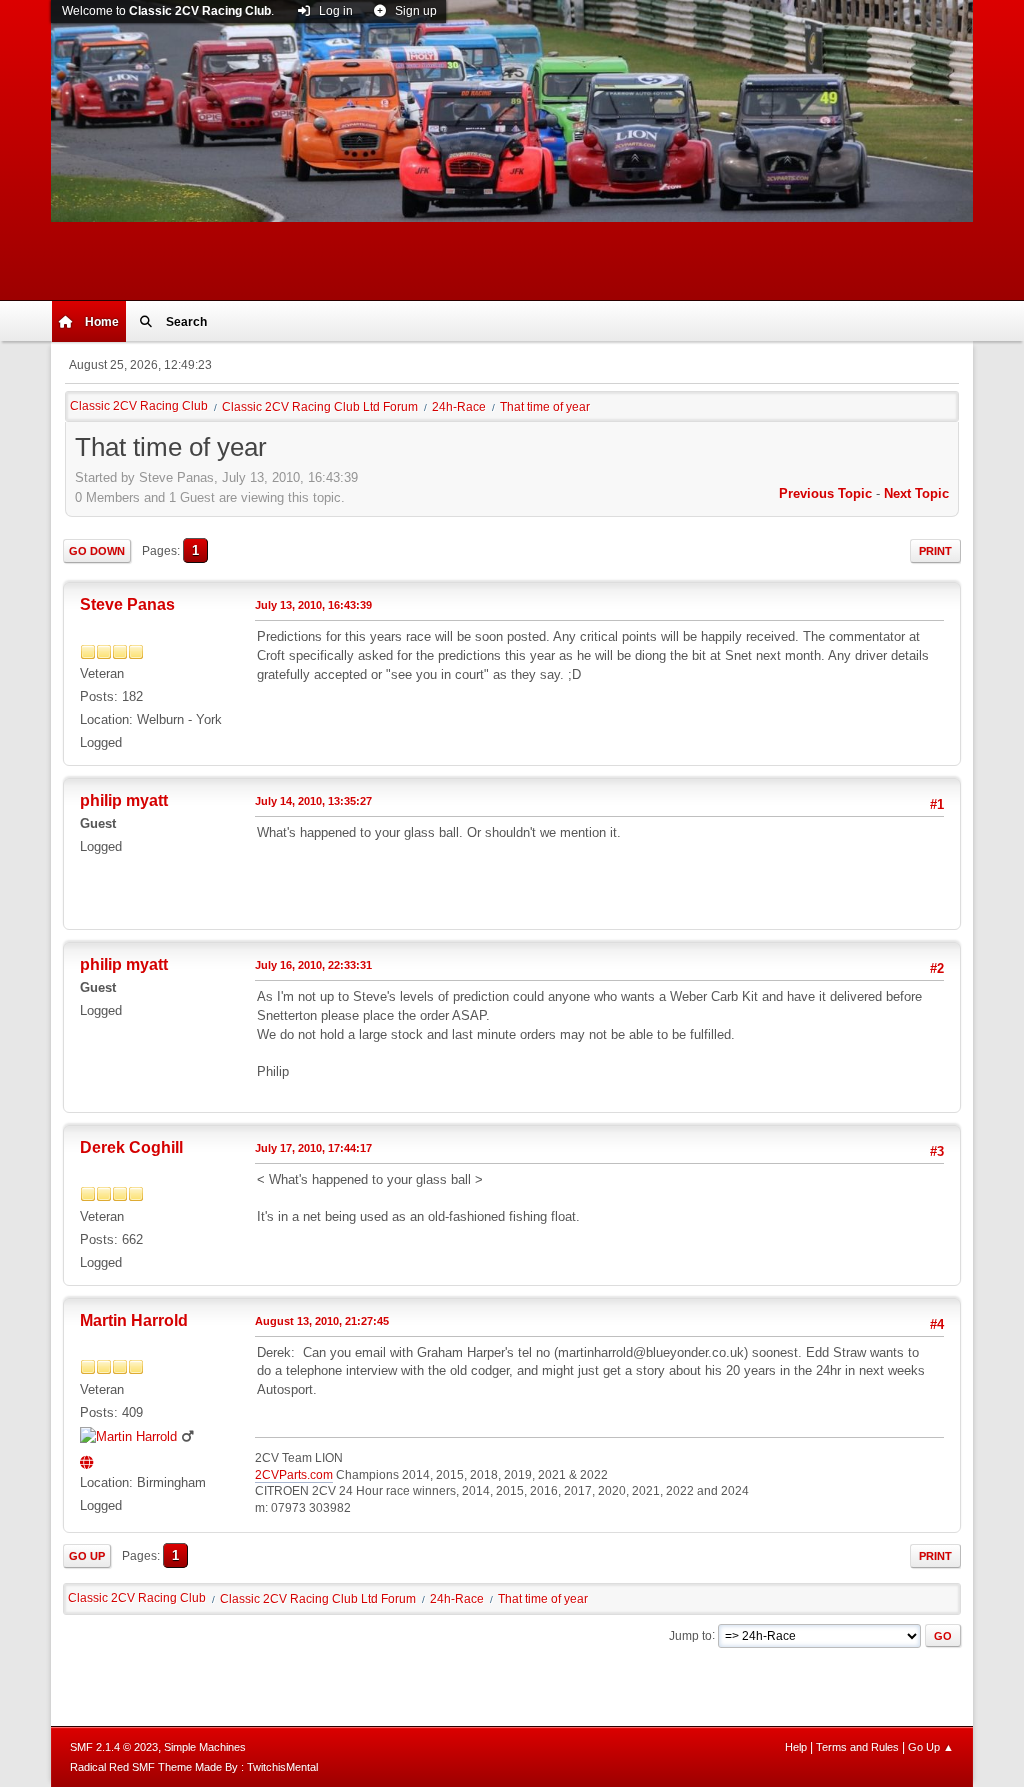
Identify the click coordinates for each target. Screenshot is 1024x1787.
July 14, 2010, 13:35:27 (313, 801)
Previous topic (825, 493)
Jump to (690, 1635)
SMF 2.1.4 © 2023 (114, 1747)
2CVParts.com (294, 1475)
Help (796, 1747)
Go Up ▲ (931, 1747)
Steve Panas (127, 604)
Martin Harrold (134, 1320)
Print (935, 551)
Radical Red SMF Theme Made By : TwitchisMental (194, 1767)
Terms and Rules (857, 1747)
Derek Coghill (131, 1147)
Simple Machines (205, 1747)
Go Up (87, 1556)
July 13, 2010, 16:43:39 (313, 605)
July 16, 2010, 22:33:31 (313, 965)
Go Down (97, 551)
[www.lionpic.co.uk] (89, 1459)
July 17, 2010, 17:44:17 (313, 1148)
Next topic (916, 493)
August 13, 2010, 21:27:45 (322, 1321)
